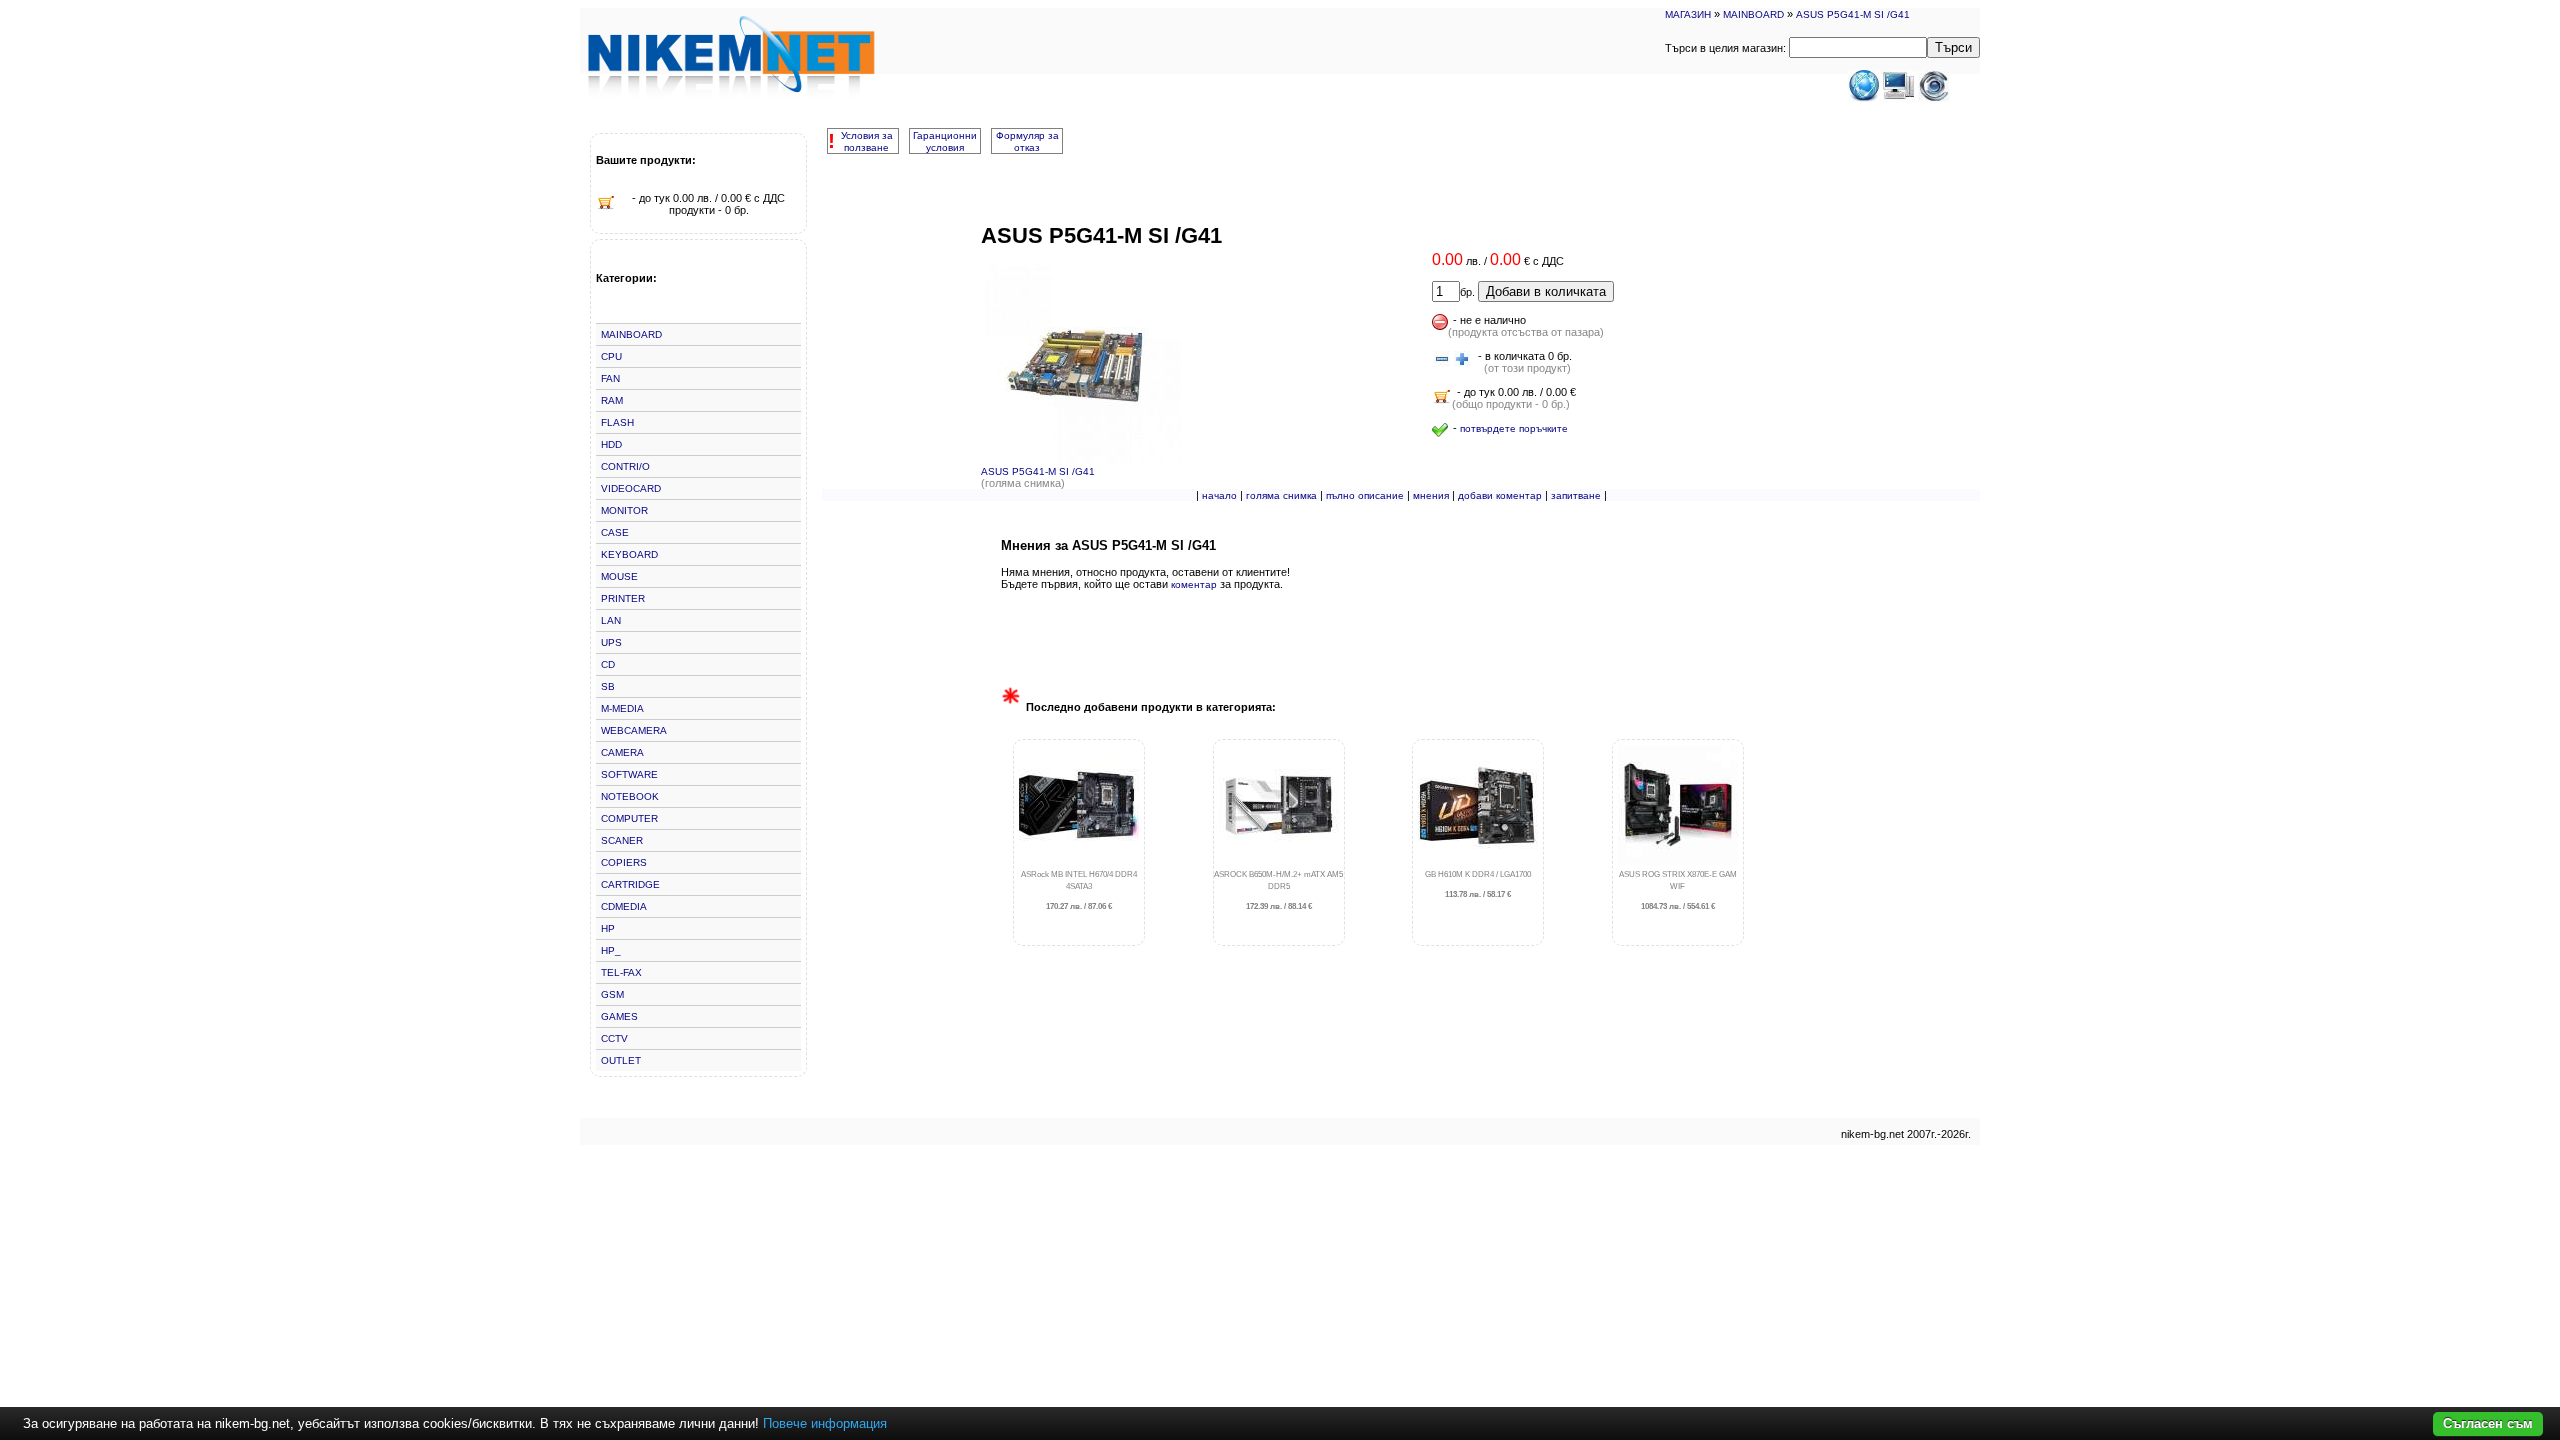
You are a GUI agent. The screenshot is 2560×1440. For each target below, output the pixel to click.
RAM (612, 400)
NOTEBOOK (630, 796)
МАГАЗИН (1688, 14)
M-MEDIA (622, 708)
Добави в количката (1546, 291)
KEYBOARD (629, 554)
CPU (611, 356)
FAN (610, 378)
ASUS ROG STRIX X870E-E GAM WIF (1678, 890)
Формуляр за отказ (1027, 141)
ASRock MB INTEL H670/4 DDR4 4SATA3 (1079, 890)
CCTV (614, 1038)
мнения (1431, 495)
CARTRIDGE (630, 884)
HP (608, 928)
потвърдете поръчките (1514, 428)
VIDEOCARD (631, 488)
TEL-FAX (621, 972)
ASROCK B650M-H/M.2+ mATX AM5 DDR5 (1278, 890)
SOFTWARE (629, 774)
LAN (611, 620)
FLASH (617, 422)
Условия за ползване (867, 141)
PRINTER (623, 598)
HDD (611, 444)
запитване (1576, 495)
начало (1219, 495)
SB (608, 686)
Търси (1953, 47)
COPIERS (624, 862)
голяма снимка (1281, 495)
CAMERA (622, 752)
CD (608, 664)
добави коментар (1500, 495)
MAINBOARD (1753, 14)
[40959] (1442, 360)
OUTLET (621, 1060)
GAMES (619, 1016)
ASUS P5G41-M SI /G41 (1853, 14)
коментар (1194, 584)
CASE (615, 532)
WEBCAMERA (634, 730)
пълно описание (1365, 495)
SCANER (622, 840)
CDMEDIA (624, 906)
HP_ (611, 950)
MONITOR (624, 510)
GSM (612, 994)
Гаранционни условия (945, 141)
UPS (611, 642)
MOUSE (619, 576)
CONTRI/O (625, 466)
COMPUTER (629, 818)
